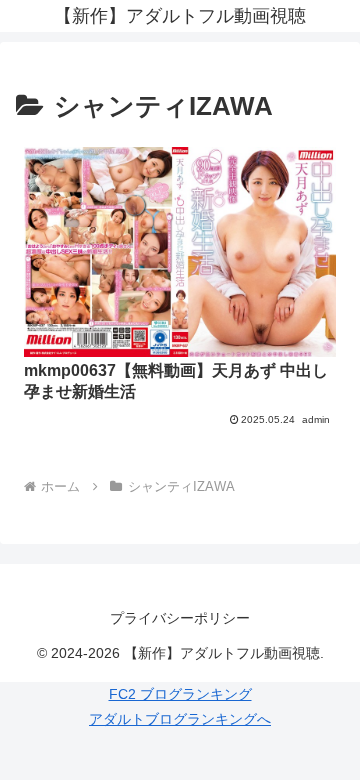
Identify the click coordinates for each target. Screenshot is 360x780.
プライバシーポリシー (180, 618)
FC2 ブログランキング (180, 694)
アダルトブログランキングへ (180, 719)
